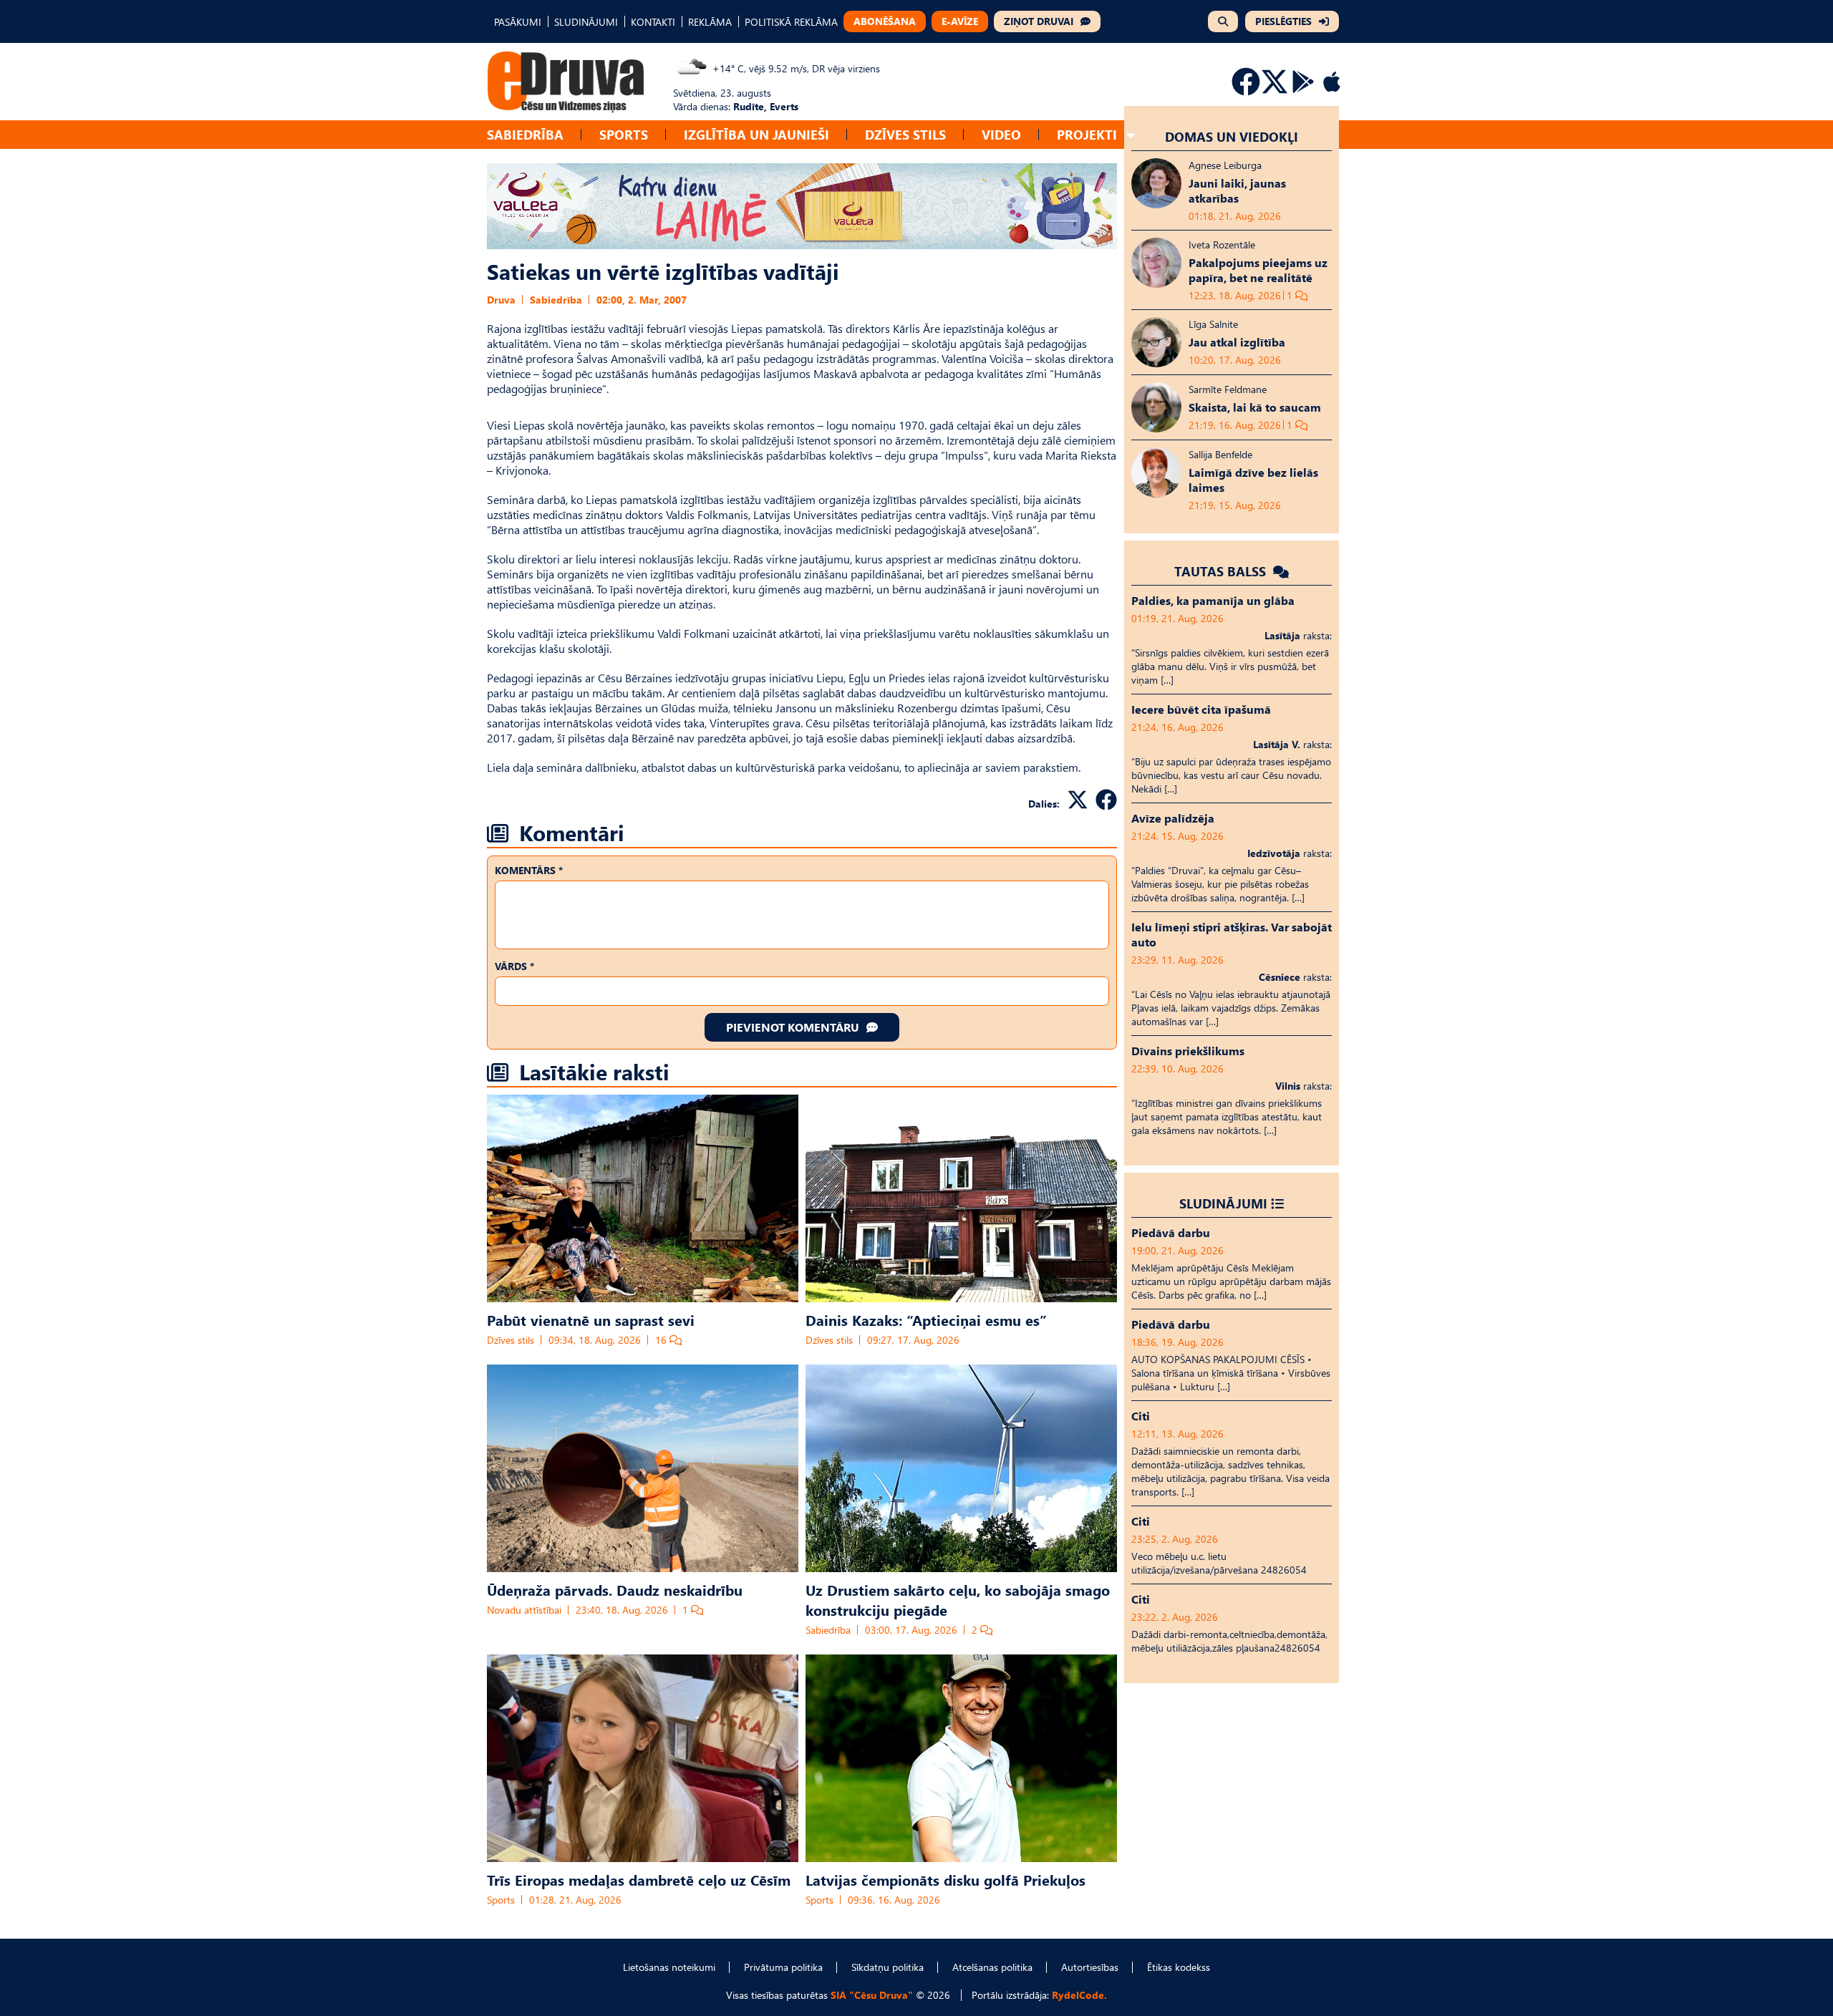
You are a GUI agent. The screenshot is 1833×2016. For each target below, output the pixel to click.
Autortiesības (1090, 1967)
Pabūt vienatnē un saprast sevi (591, 1319)
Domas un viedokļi (1232, 136)
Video (1001, 134)
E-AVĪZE (960, 21)
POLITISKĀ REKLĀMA (791, 22)
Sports (624, 134)
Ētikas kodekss (1179, 1967)
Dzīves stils (905, 134)
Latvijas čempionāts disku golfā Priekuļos (945, 1879)
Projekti (1087, 134)
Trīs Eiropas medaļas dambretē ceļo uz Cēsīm (639, 1879)
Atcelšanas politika (992, 1967)
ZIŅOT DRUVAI (1039, 21)
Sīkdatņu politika (888, 1967)
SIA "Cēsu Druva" (872, 1995)
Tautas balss (1222, 571)
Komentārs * (529, 870)
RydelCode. (1079, 1995)
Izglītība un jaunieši (756, 134)
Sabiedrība (525, 134)
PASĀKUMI (518, 22)
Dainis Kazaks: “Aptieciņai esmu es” (926, 1319)
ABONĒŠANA (885, 21)
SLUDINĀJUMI (586, 22)
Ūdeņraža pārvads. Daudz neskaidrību (615, 1589)
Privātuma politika (783, 1967)
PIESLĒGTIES (1283, 21)
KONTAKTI (653, 22)
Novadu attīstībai (524, 1610)
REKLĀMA (710, 22)
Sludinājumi (1223, 1203)
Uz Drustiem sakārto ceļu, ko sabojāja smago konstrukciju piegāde (958, 1599)
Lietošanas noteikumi (669, 1967)
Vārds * (514, 966)
